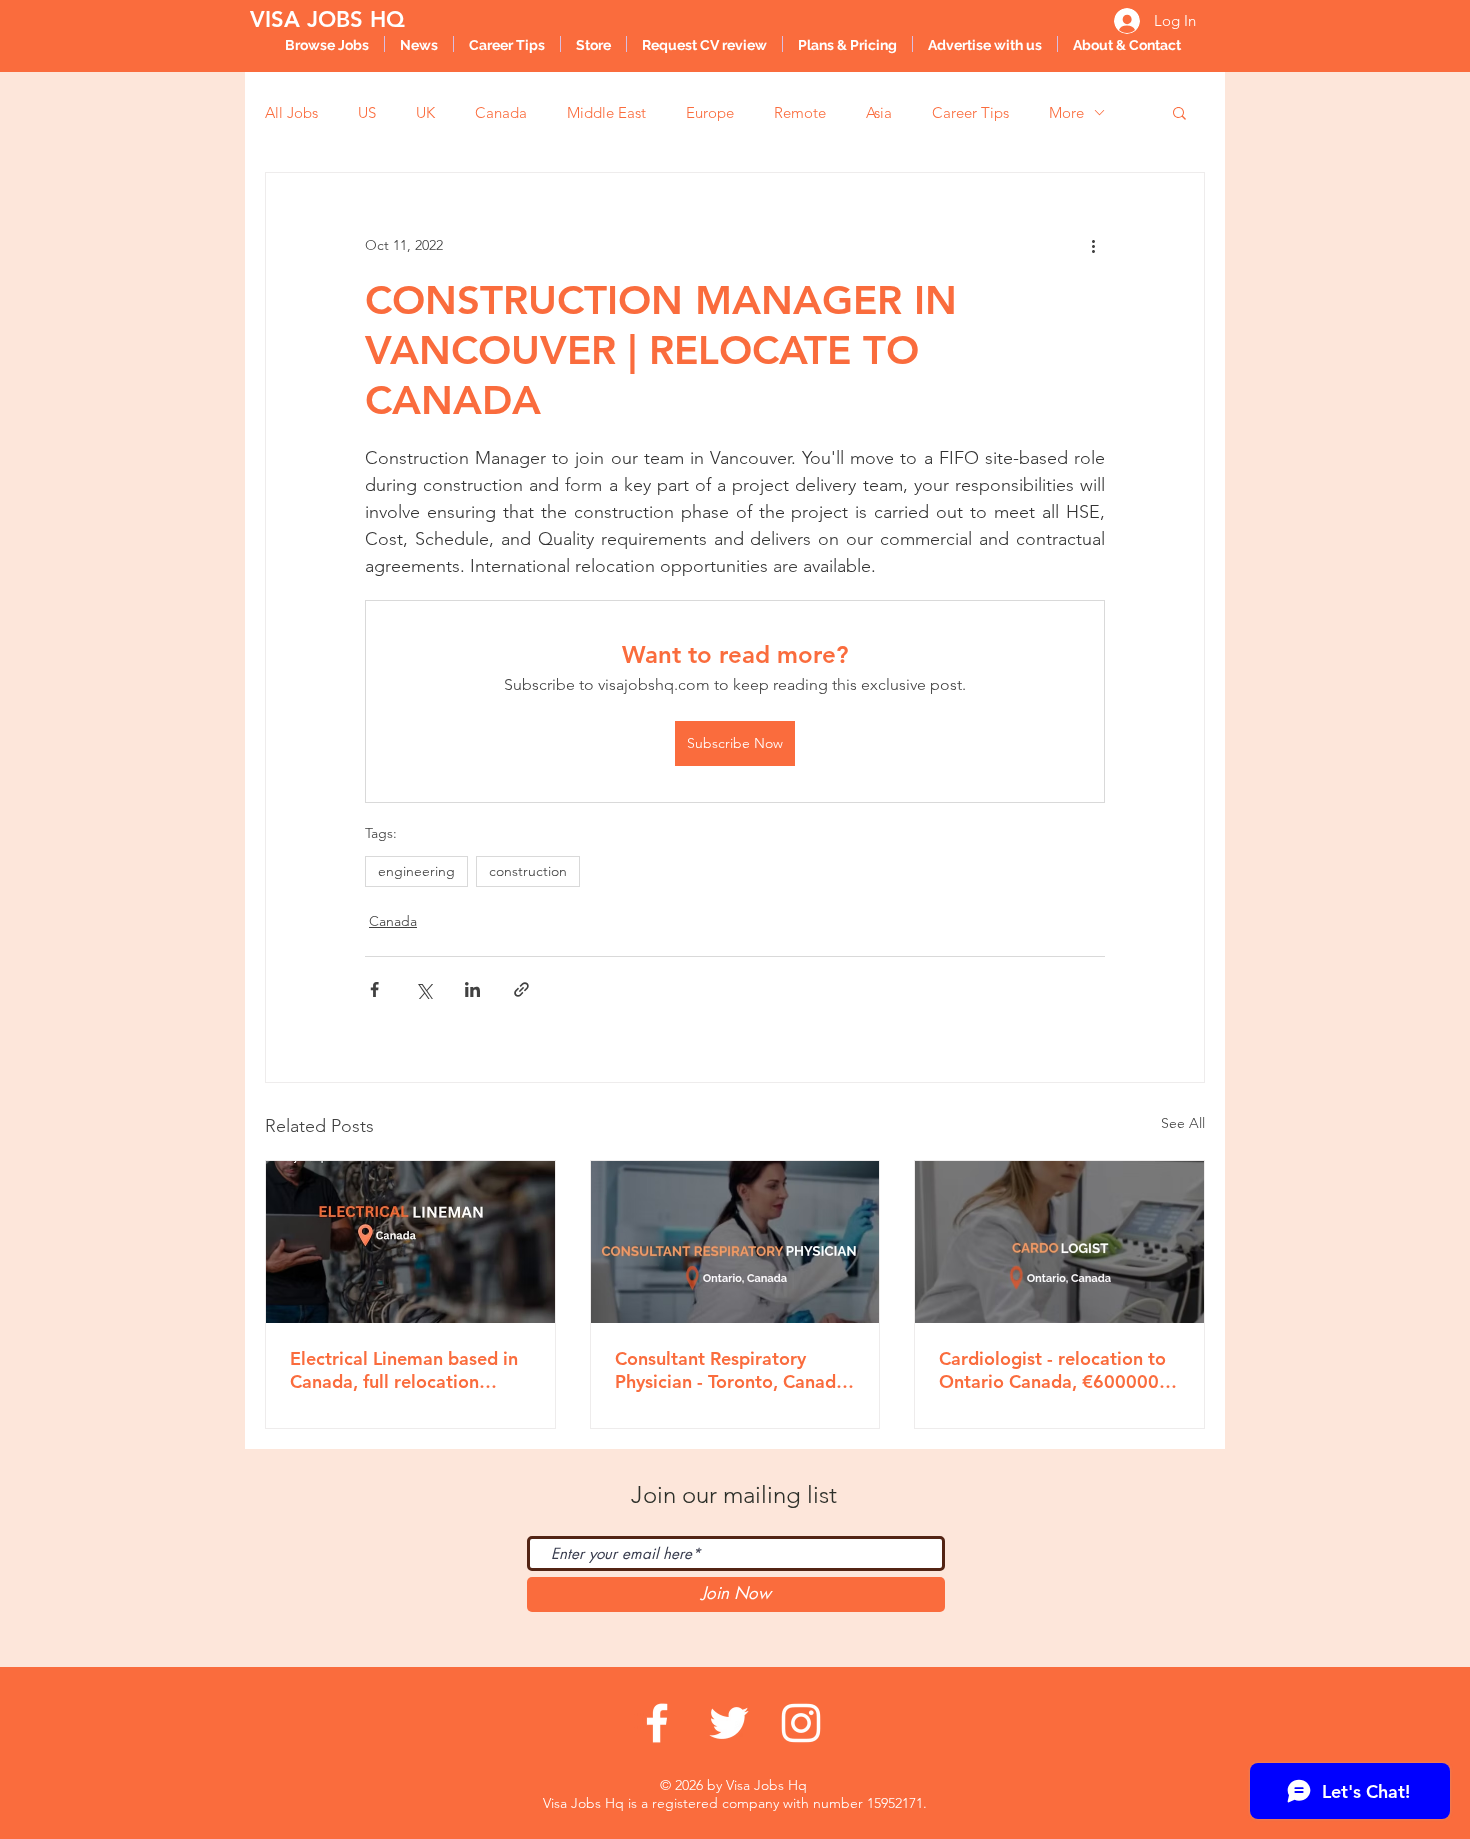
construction (528, 871)
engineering (416, 871)
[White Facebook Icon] (657, 1723)
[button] (1179, 112)
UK (425, 112)
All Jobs (291, 112)
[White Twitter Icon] (729, 1723)
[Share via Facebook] (374, 989)
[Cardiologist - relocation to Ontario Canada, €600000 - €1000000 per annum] (1059, 1242)
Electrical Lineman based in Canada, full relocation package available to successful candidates (404, 1370)
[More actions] (1093, 245)
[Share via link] (521, 989)
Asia (879, 112)
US (367, 112)
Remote (800, 112)
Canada (501, 112)
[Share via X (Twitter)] (423, 989)
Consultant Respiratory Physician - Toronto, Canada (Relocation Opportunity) (730, 1370)
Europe (710, 112)
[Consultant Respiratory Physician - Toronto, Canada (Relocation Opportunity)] (735, 1242)
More (1066, 112)
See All (1183, 1123)
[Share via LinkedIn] (472, 989)
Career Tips (970, 112)
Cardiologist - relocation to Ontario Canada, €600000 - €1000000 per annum (1054, 1370)
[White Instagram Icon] (801, 1723)
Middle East (606, 112)
